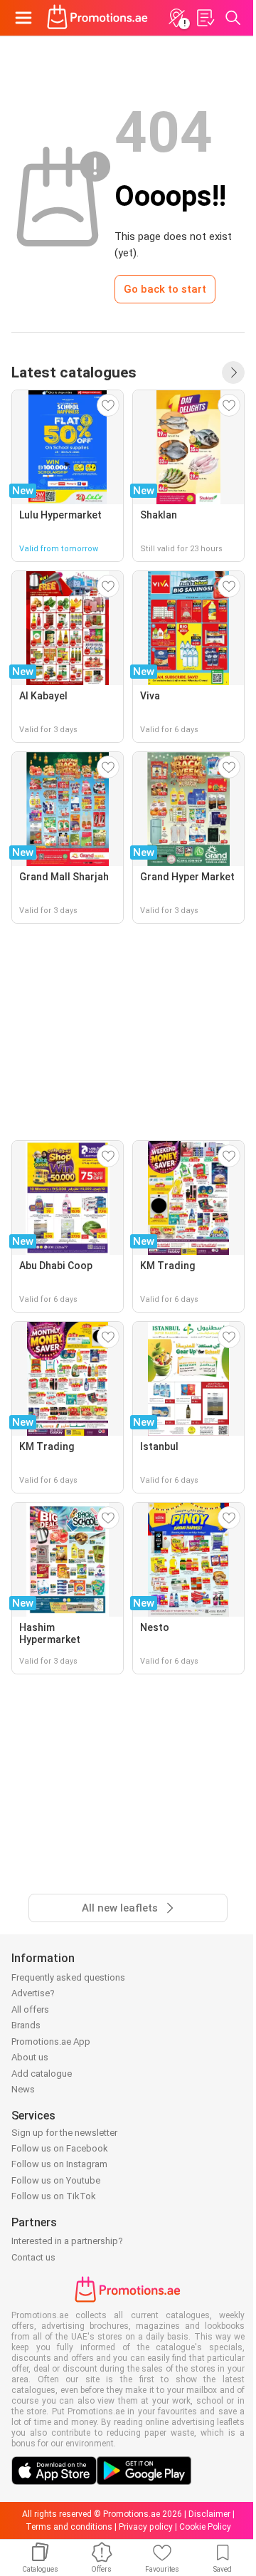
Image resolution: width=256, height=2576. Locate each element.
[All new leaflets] (233, 372)
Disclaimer (209, 2514)
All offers (30, 2009)
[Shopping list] (205, 18)
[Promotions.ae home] (98, 18)
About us (30, 2057)
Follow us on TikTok (54, 2196)
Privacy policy (146, 2527)
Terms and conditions (69, 2527)
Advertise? (33, 1993)
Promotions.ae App (51, 2041)
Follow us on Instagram (59, 2164)
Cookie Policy (205, 2527)
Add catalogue (42, 2074)
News (23, 2089)
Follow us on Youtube (56, 2180)
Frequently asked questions (68, 1977)
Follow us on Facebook (60, 2148)
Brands (26, 2025)
